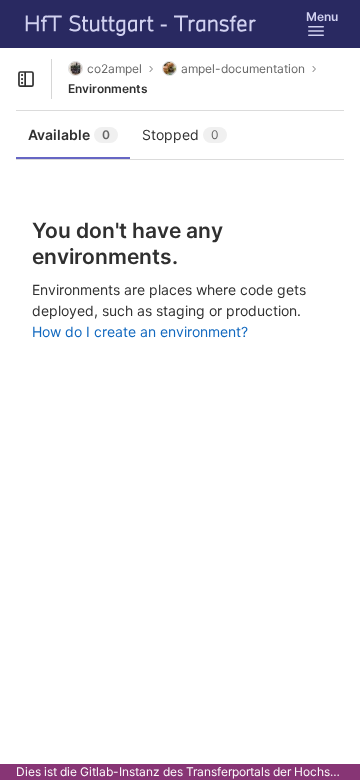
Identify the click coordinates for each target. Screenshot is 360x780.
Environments (108, 88)
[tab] (73, 135)
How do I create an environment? (140, 331)
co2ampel (114, 68)
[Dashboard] (141, 24)
